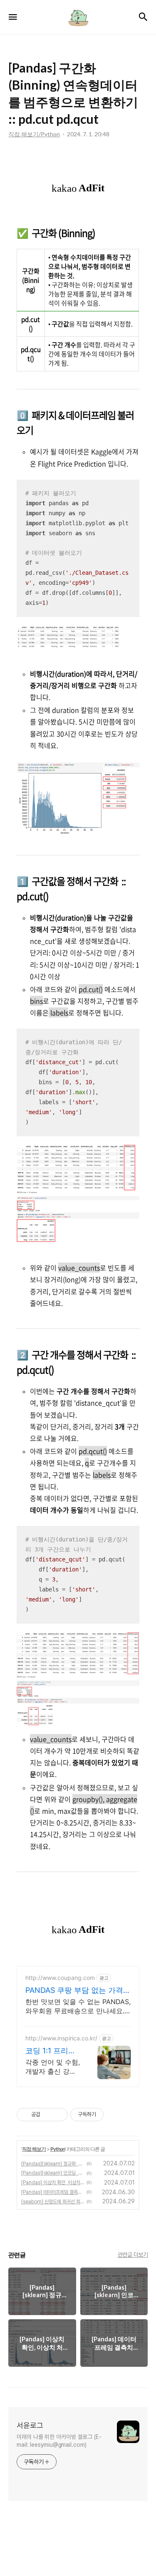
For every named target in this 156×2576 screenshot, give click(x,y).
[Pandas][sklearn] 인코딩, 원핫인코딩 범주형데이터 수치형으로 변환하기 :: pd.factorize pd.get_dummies (53, 2173)
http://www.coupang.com (60, 1978)
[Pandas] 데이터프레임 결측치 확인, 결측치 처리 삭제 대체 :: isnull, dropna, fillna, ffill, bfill (53, 2192)
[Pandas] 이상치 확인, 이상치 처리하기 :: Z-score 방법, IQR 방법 (53, 2183)
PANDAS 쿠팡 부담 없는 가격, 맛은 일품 (75, 1991)
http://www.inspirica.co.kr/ (61, 2038)
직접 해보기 (34, 2149)
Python (58, 2149)
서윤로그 (30, 2425)
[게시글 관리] (58, 2115)
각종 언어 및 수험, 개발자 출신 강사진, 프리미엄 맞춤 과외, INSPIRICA (53, 2067)
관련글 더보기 (133, 2255)
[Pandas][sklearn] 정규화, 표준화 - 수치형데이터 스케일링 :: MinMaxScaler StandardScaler (53, 2164)
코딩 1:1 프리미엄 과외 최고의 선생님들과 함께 (53, 2051)
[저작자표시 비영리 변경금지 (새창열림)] (115, 2115)
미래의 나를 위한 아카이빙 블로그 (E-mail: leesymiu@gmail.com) (59, 2441)
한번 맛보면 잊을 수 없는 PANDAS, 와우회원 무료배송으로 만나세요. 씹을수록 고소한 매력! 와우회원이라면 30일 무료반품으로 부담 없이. (78, 2006)
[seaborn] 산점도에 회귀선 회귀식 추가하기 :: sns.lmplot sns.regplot (53, 2202)
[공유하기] (48, 2115)
